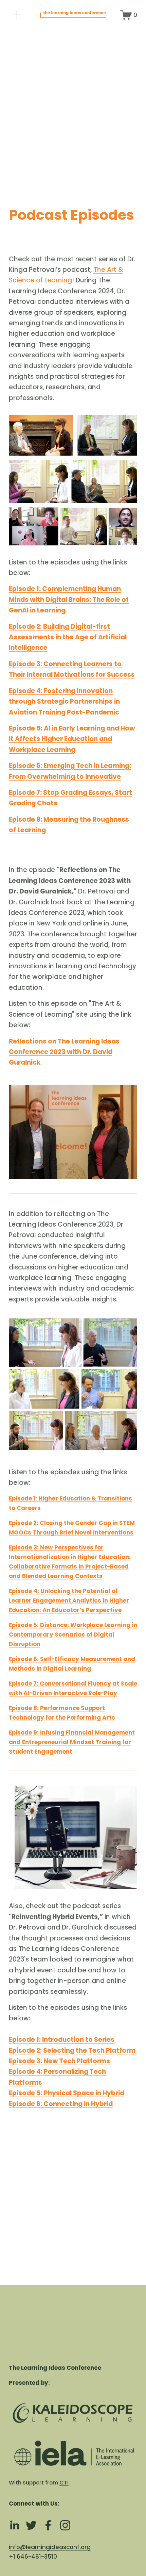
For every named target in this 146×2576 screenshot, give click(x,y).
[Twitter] (31, 2525)
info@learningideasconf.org (50, 2547)
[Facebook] (48, 2525)
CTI (64, 2483)
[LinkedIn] (14, 2525)
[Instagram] (65, 2525)
